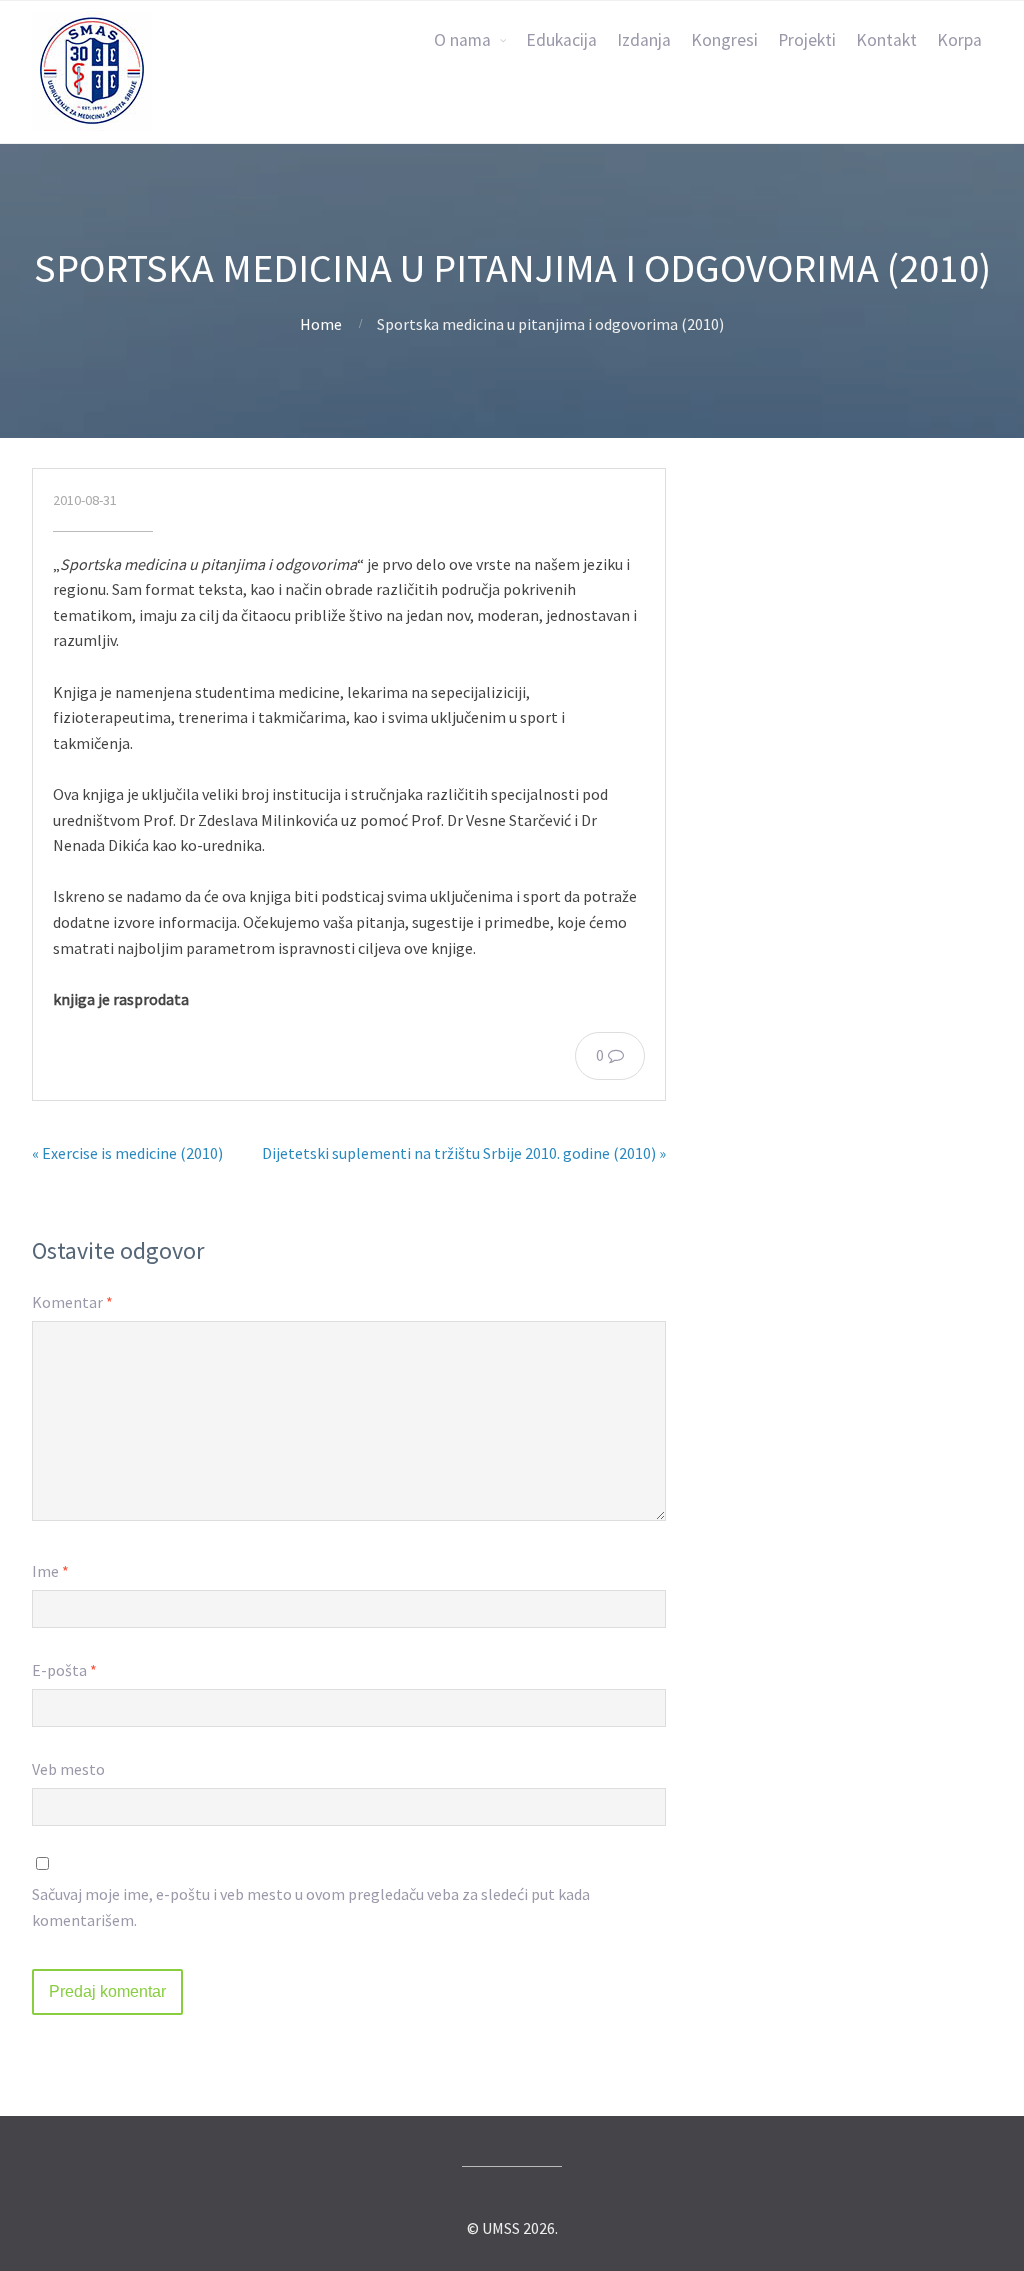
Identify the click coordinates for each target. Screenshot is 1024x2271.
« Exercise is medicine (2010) (127, 1153)
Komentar (72, 1302)
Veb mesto (68, 1769)
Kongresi (724, 40)
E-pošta (64, 1670)
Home (321, 324)
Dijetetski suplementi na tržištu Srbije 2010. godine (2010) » (464, 1153)
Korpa (959, 40)
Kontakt (886, 40)
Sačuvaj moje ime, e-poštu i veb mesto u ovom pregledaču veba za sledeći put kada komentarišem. (311, 1907)
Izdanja (644, 40)
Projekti (807, 40)
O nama (462, 40)
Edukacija (561, 40)
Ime (50, 1571)
